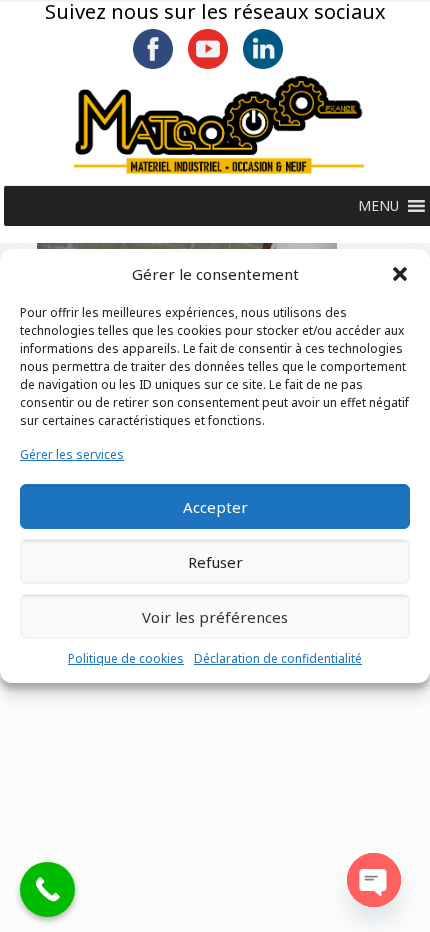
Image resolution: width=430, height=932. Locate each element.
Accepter (215, 507)
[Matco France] (219, 125)
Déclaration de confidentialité (278, 658)
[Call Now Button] (47, 889)
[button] (400, 274)
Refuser (215, 562)
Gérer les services (72, 454)
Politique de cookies (126, 658)
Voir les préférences (215, 617)
